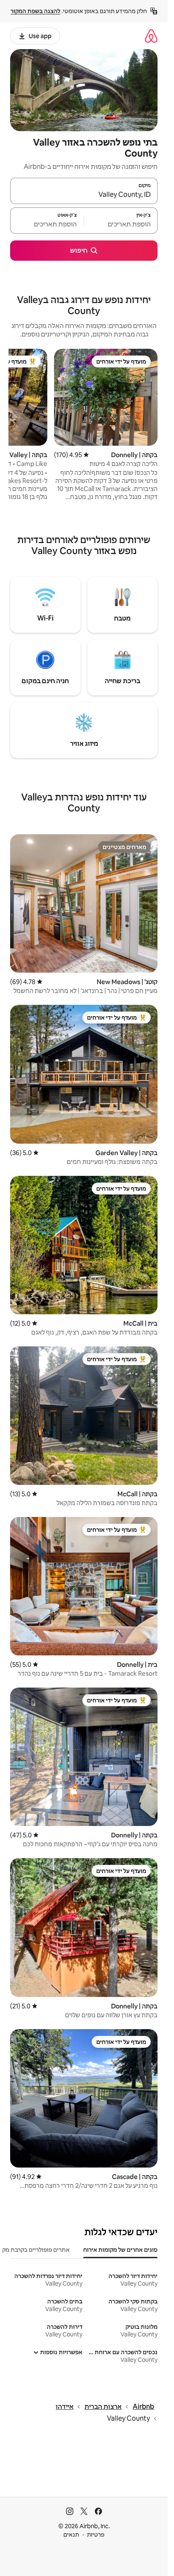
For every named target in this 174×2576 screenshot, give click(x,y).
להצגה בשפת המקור (35, 11)
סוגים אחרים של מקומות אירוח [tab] (120, 2250)
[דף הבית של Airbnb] (151, 36)
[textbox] (121, 224)
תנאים (71, 2535)
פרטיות (96, 2535)
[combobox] (84, 195)
